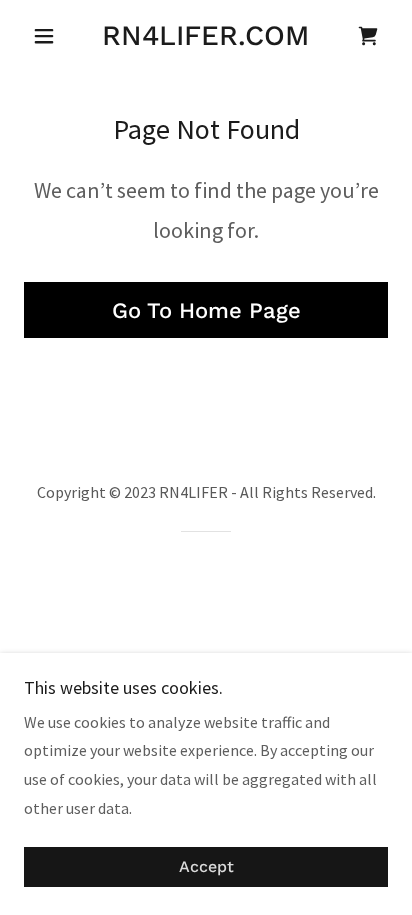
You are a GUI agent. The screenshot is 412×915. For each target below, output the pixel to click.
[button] (51, 36)
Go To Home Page (206, 310)
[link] (206, 36)
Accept (206, 867)
